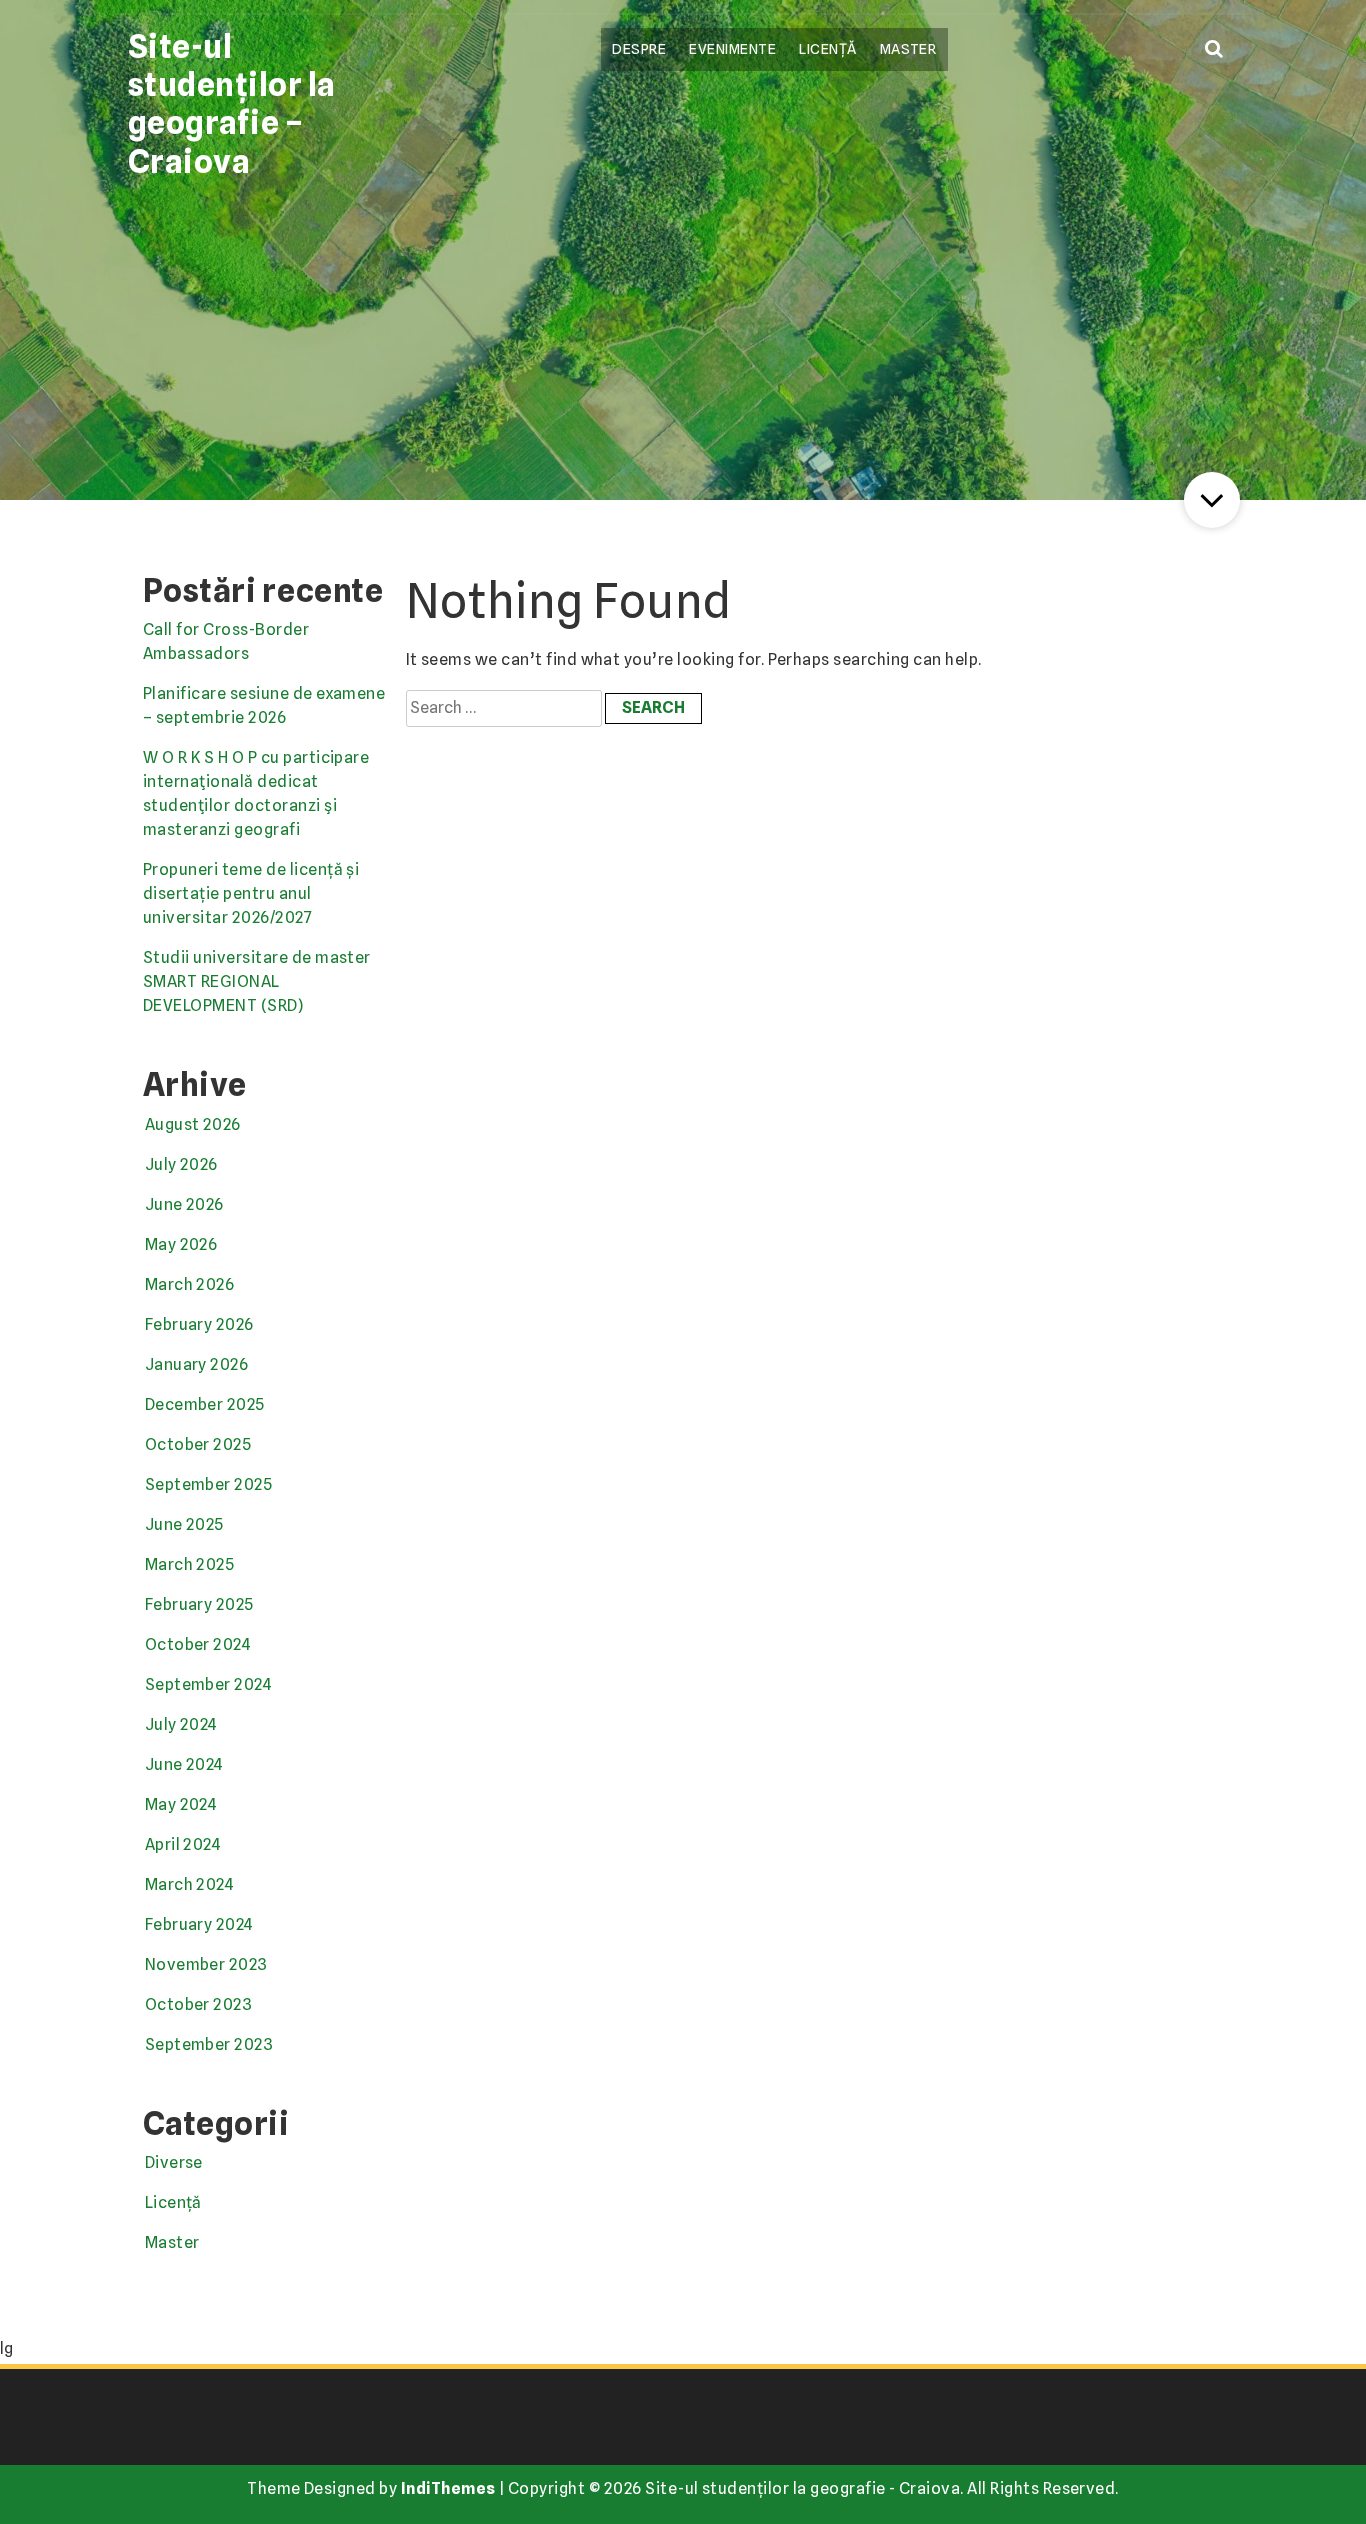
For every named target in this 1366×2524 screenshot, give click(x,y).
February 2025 (199, 1604)
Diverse (174, 2162)
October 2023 (199, 2004)
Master (908, 48)
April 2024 (183, 1844)
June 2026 (184, 1204)
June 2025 (184, 1524)
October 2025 (198, 1444)
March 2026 (190, 1284)
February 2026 (199, 1324)
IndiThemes (448, 2488)
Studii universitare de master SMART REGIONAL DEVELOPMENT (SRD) (257, 981)
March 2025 (190, 1564)
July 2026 (181, 1164)
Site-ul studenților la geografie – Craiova (232, 104)
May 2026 (181, 1244)
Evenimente (732, 48)
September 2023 (209, 2044)
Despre (639, 48)
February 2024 (199, 1924)
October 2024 (198, 1644)
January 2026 (197, 1364)
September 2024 (209, 1684)
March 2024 (190, 1884)
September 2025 (209, 1484)
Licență (827, 48)
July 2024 (181, 1724)
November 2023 (206, 1964)
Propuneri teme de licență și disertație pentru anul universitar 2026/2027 (251, 893)
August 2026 (193, 1124)
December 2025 (205, 1404)
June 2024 (184, 1764)
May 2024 (181, 1804)
